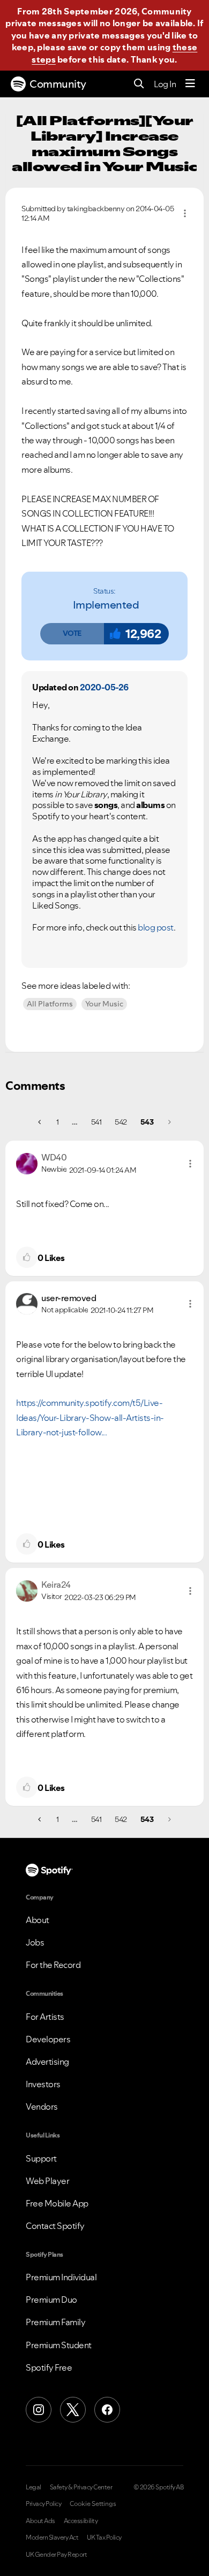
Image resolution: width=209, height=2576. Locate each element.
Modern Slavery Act (52, 2537)
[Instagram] (39, 2410)
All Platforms (50, 1004)
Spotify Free (49, 2367)
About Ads (40, 2521)
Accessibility (81, 2521)
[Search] (139, 84)
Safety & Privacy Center (81, 2487)
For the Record (53, 1965)
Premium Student (59, 2345)
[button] (72, 634)
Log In (165, 84)
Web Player (47, 2181)
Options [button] (185, 213)
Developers (48, 2039)
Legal (33, 2487)
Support (41, 2158)
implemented (106, 605)
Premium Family (55, 2322)
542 (121, 1122)
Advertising (47, 2062)
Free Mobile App (57, 2203)
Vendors (42, 2106)
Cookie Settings (93, 2504)
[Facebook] (107, 2410)
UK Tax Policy (104, 2537)
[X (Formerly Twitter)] (73, 2410)
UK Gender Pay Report (56, 2555)
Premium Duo (51, 2300)
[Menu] (190, 84)
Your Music (104, 1004)
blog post (156, 927)
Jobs (35, 1942)
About (38, 1920)
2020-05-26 (104, 687)
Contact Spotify (55, 2226)
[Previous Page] (40, 1122)
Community (58, 84)
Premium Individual (61, 2277)
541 (96, 1122)
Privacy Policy (43, 2504)
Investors (43, 2084)
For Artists (45, 2017)
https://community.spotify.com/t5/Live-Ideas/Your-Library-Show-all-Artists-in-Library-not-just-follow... (90, 1417)
